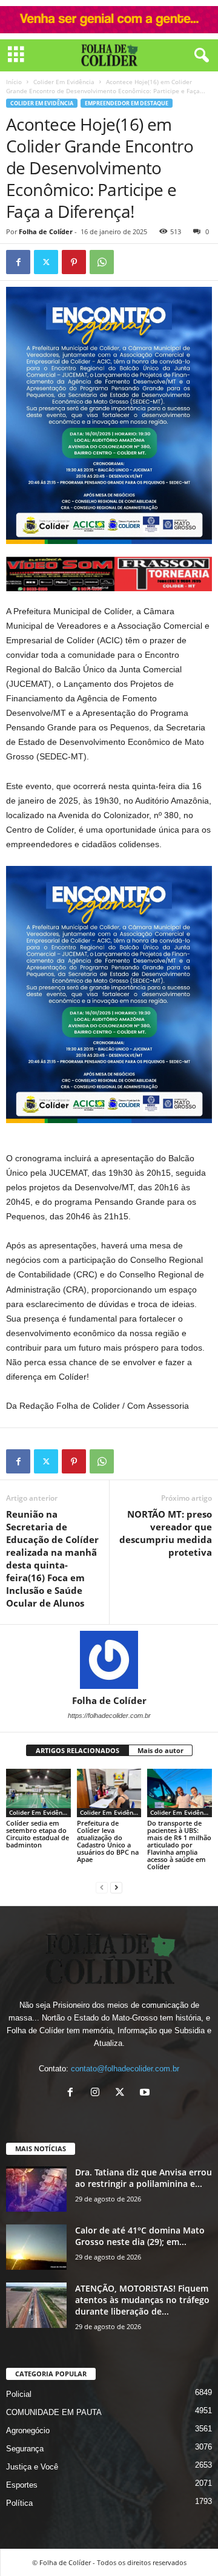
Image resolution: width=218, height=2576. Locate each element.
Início (14, 82)
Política (19, 2503)
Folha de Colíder (46, 231)
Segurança (25, 2449)
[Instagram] (98, 2093)
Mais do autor (160, 1750)
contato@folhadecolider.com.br (125, 2069)
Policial (19, 2394)
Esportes (22, 2485)
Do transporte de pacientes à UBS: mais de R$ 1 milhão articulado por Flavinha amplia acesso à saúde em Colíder (179, 1845)
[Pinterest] (74, 262)
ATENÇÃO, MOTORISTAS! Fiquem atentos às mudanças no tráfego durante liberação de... (142, 2300)
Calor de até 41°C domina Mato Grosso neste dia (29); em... (140, 2236)
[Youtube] (146, 2093)
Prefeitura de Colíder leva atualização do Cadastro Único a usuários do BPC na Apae (108, 1841)
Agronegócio (28, 2430)
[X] (123, 2093)
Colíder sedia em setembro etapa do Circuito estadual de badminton (38, 1834)
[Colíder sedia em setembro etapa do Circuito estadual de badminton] (38, 1793)
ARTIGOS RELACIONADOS (78, 1750)
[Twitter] (46, 262)
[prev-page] (102, 1887)
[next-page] (116, 1887)
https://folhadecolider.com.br (109, 1716)
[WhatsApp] (102, 262)
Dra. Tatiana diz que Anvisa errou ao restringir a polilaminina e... (144, 2178)
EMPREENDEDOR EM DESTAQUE (127, 103)
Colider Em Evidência (64, 82)
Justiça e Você (32, 2467)
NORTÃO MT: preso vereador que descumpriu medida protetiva (166, 1533)
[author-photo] (109, 1660)
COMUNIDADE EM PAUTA (54, 2412)
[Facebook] (18, 262)
